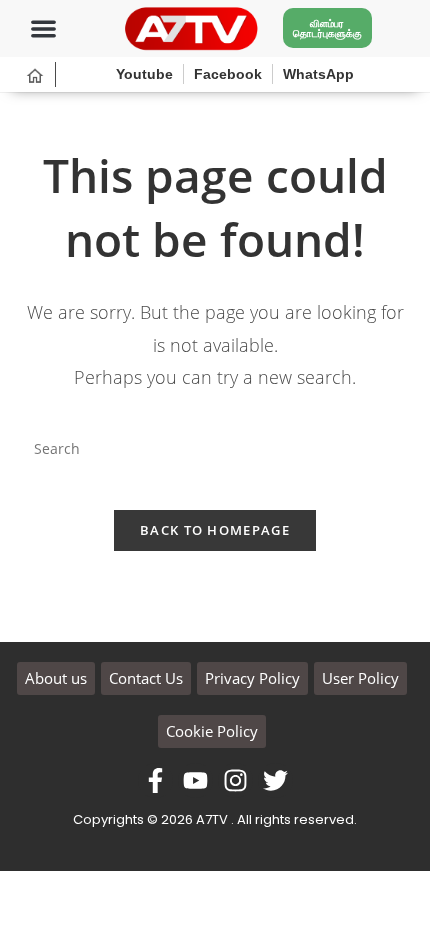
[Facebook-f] (155, 780)
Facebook (228, 74)
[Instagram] (235, 780)
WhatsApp (318, 74)
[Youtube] (195, 780)
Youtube (144, 74)
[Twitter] (275, 780)
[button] (43, 28)
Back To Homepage (215, 530)
